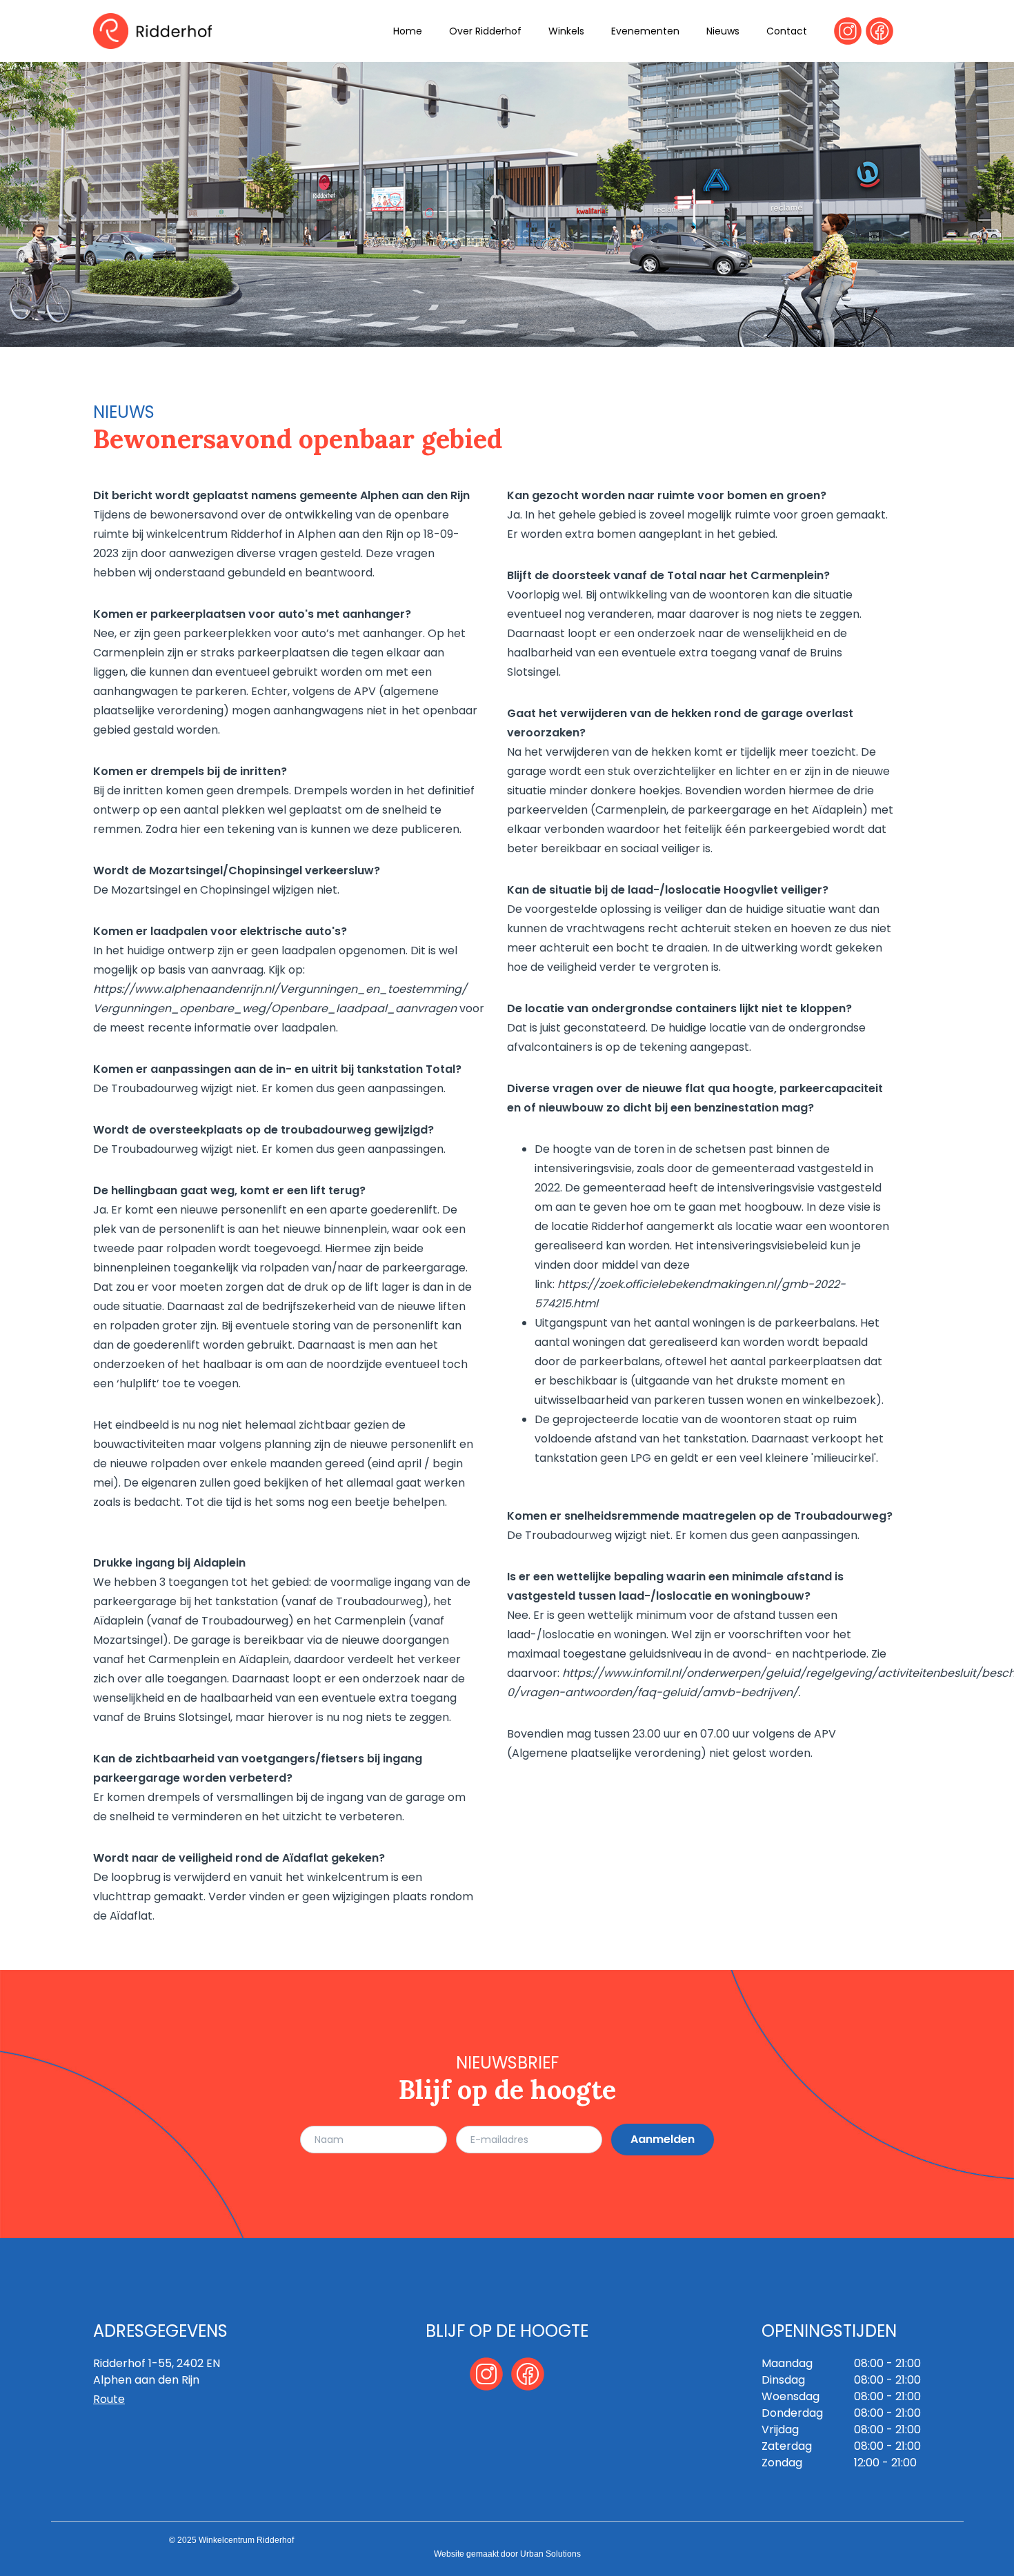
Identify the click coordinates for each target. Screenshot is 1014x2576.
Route (109, 2399)
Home (408, 31)
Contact (787, 31)
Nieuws (723, 31)
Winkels (566, 31)
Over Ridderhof (485, 31)
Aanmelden (663, 2139)
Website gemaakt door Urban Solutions (507, 2554)
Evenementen (645, 31)
